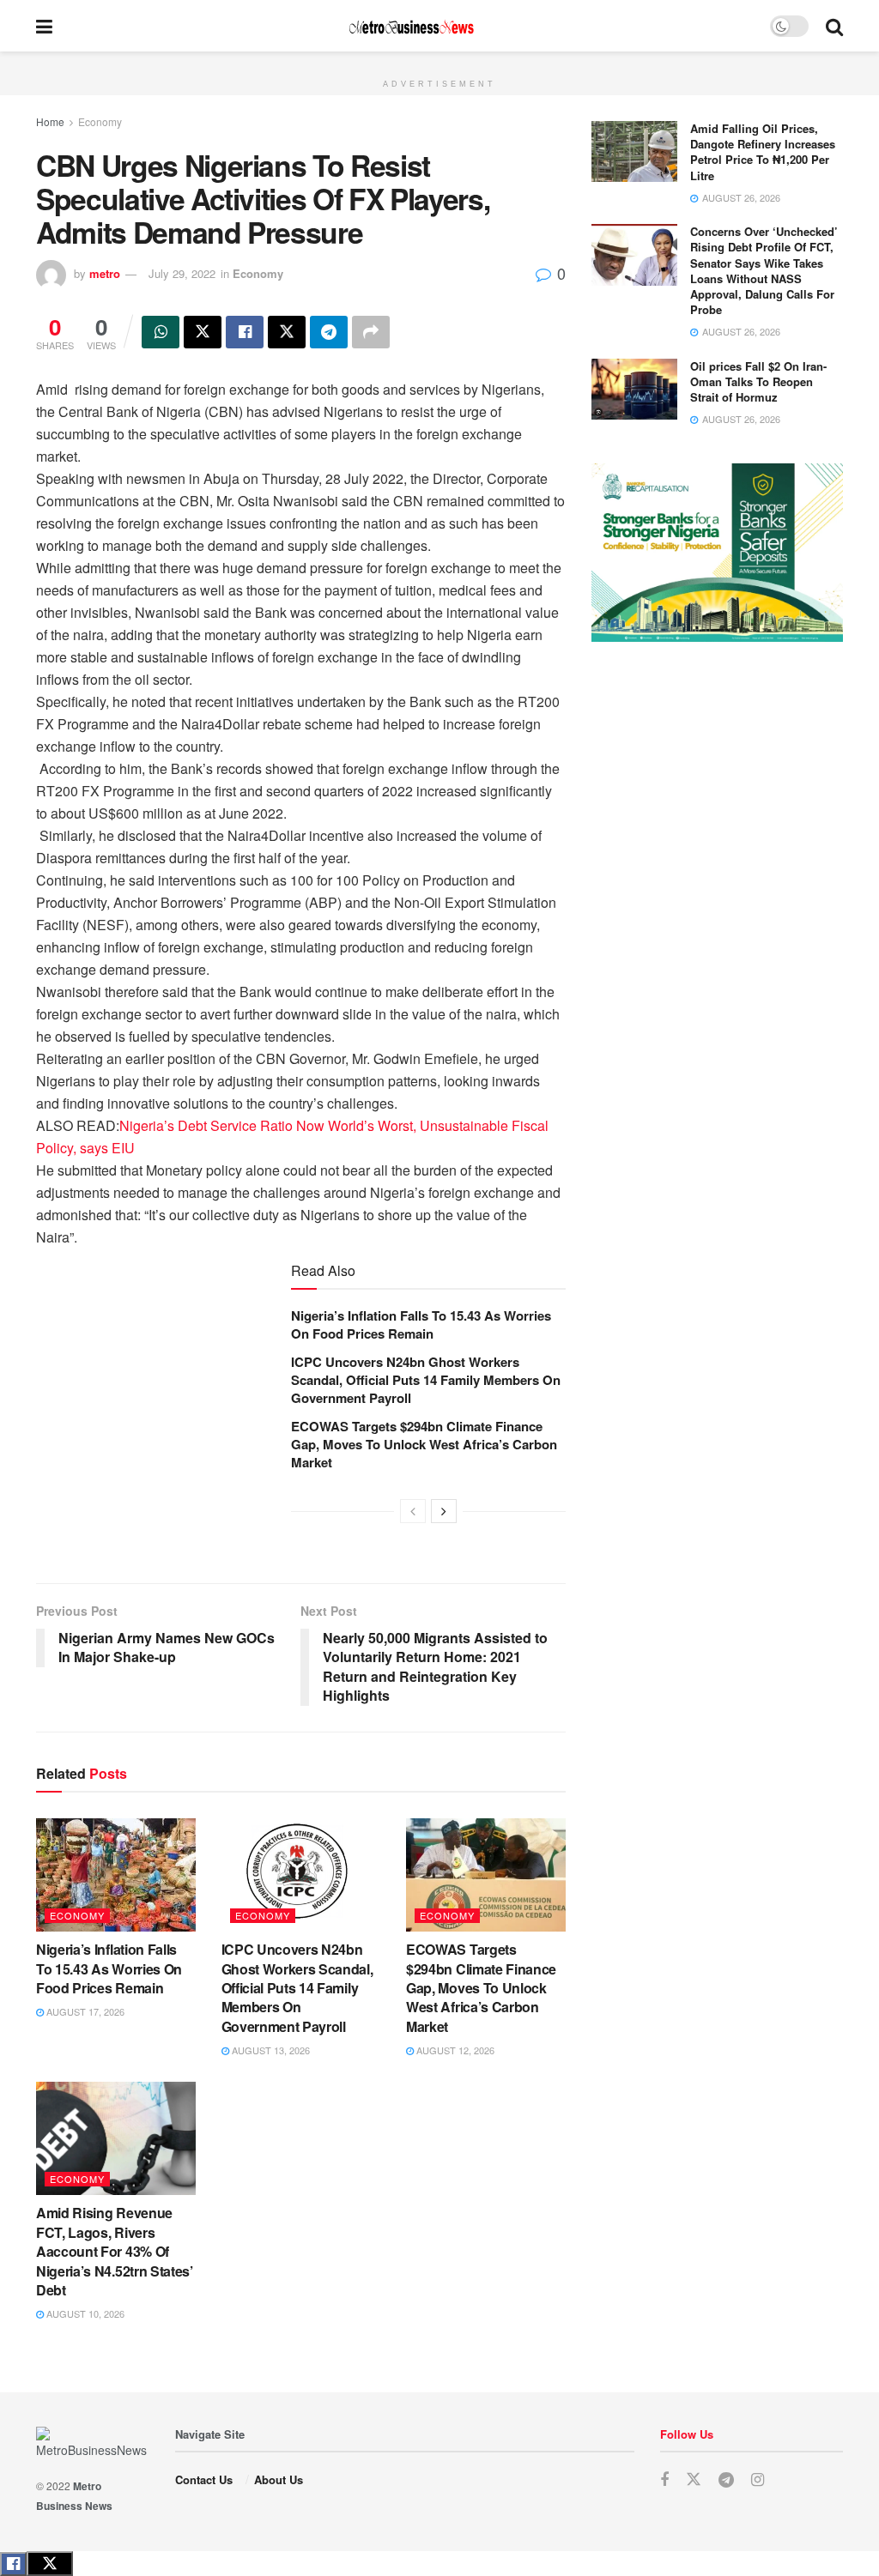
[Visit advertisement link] (439, 61)
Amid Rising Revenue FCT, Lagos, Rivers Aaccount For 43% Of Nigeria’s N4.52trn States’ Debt (115, 2251)
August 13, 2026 (270, 2050)
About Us (279, 2479)
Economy (100, 121)
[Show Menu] (44, 26)
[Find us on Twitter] (694, 2479)
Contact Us (204, 2479)
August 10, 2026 (84, 2313)
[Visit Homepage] (411, 26)
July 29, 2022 (182, 273)
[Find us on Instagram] (758, 2480)
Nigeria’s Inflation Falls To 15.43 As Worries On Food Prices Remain (421, 1324)
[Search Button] (834, 26)
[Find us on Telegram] (726, 2480)
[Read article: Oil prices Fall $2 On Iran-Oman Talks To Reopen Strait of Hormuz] (634, 390)
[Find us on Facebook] (664, 2480)
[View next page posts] (444, 1511)
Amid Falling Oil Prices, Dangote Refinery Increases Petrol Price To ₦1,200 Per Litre (763, 152)
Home (50, 121)
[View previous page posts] (413, 1511)
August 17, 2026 (84, 2011)
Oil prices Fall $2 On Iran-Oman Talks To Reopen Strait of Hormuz (758, 381)
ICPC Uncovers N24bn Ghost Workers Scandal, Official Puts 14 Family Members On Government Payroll (426, 1380)
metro (105, 273)
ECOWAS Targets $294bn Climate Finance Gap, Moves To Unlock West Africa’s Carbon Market (424, 1444)
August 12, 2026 (454, 2050)
